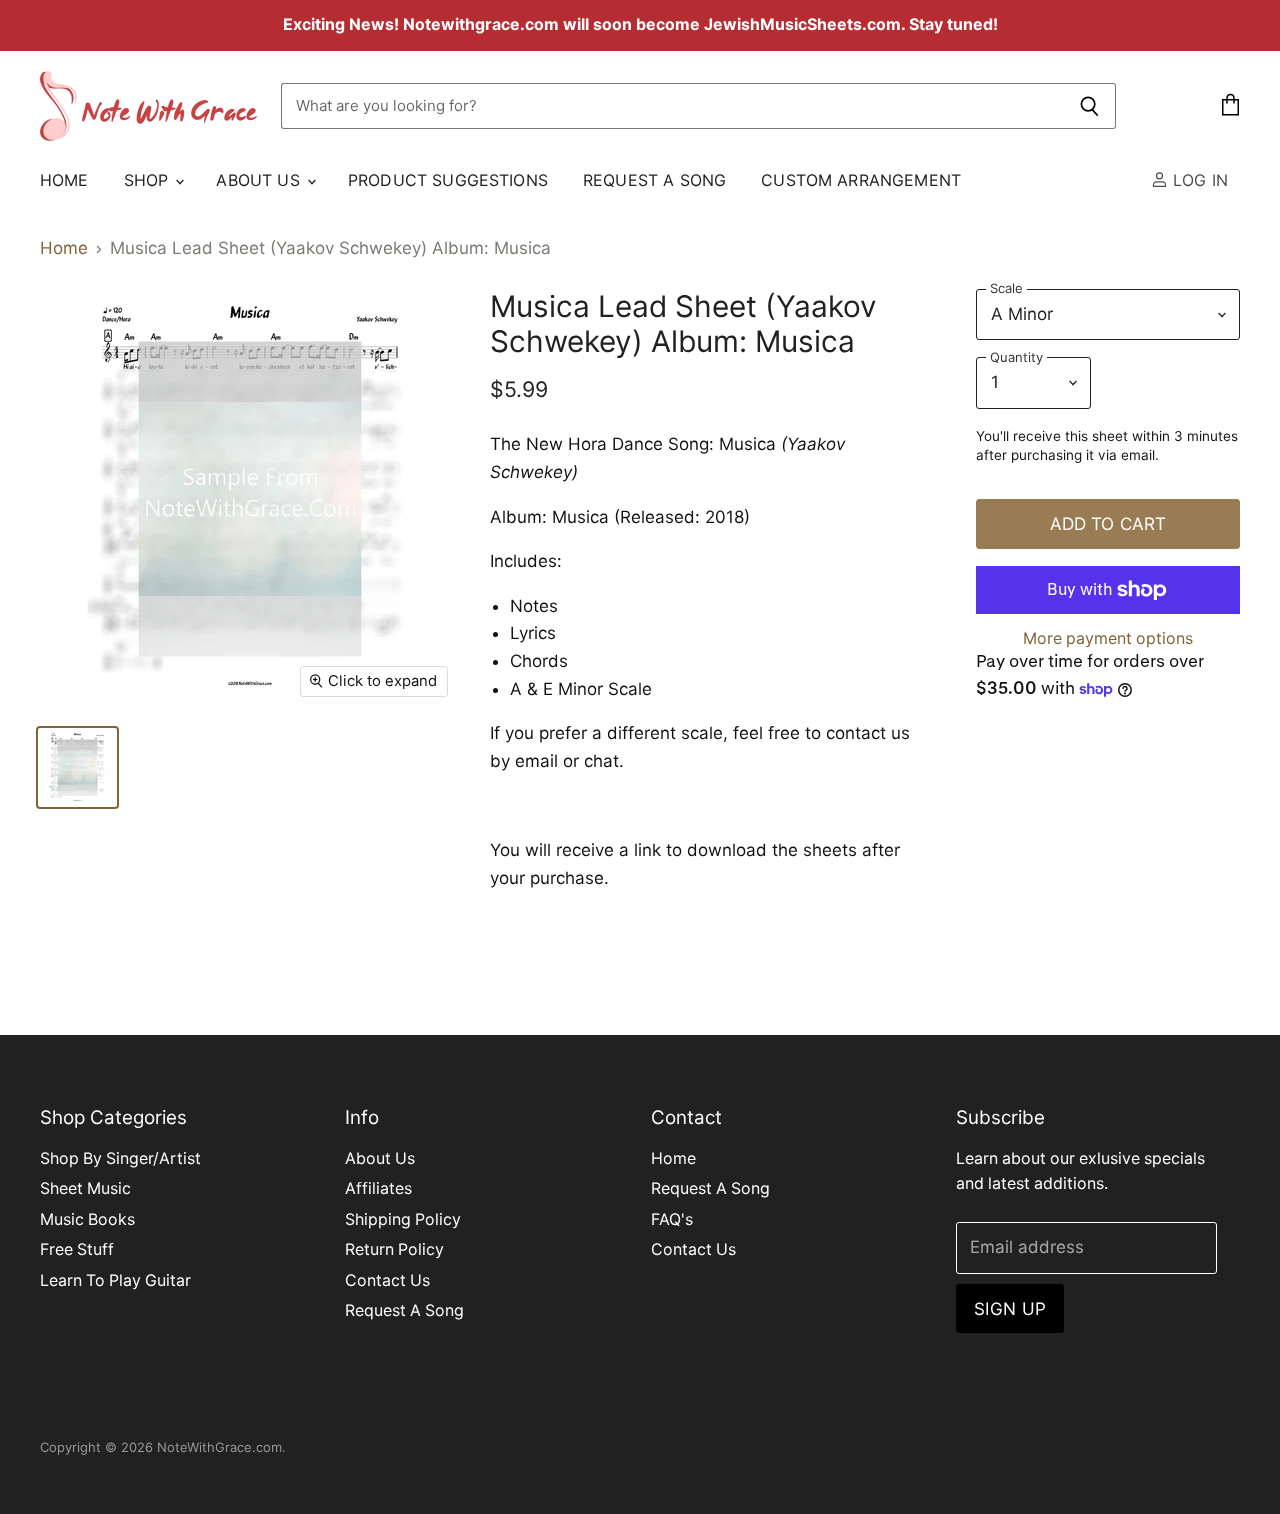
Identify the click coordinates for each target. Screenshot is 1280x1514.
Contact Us (387, 1280)
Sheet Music (85, 1188)
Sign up (1010, 1308)
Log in (1198, 180)
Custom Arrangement (861, 180)
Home (64, 180)
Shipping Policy (403, 1219)
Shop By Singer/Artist (120, 1158)
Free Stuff (77, 1249)
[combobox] (672, 106)
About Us (260, 180)
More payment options (1108, 639)
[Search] (1089, 106)
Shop (149, 180)
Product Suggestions (448, 180)
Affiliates (378, 1188)
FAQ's (672, 1219)
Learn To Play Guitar (115, 1280)
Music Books (87, 1219)
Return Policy (394, 1249)
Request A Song (654, 180)
